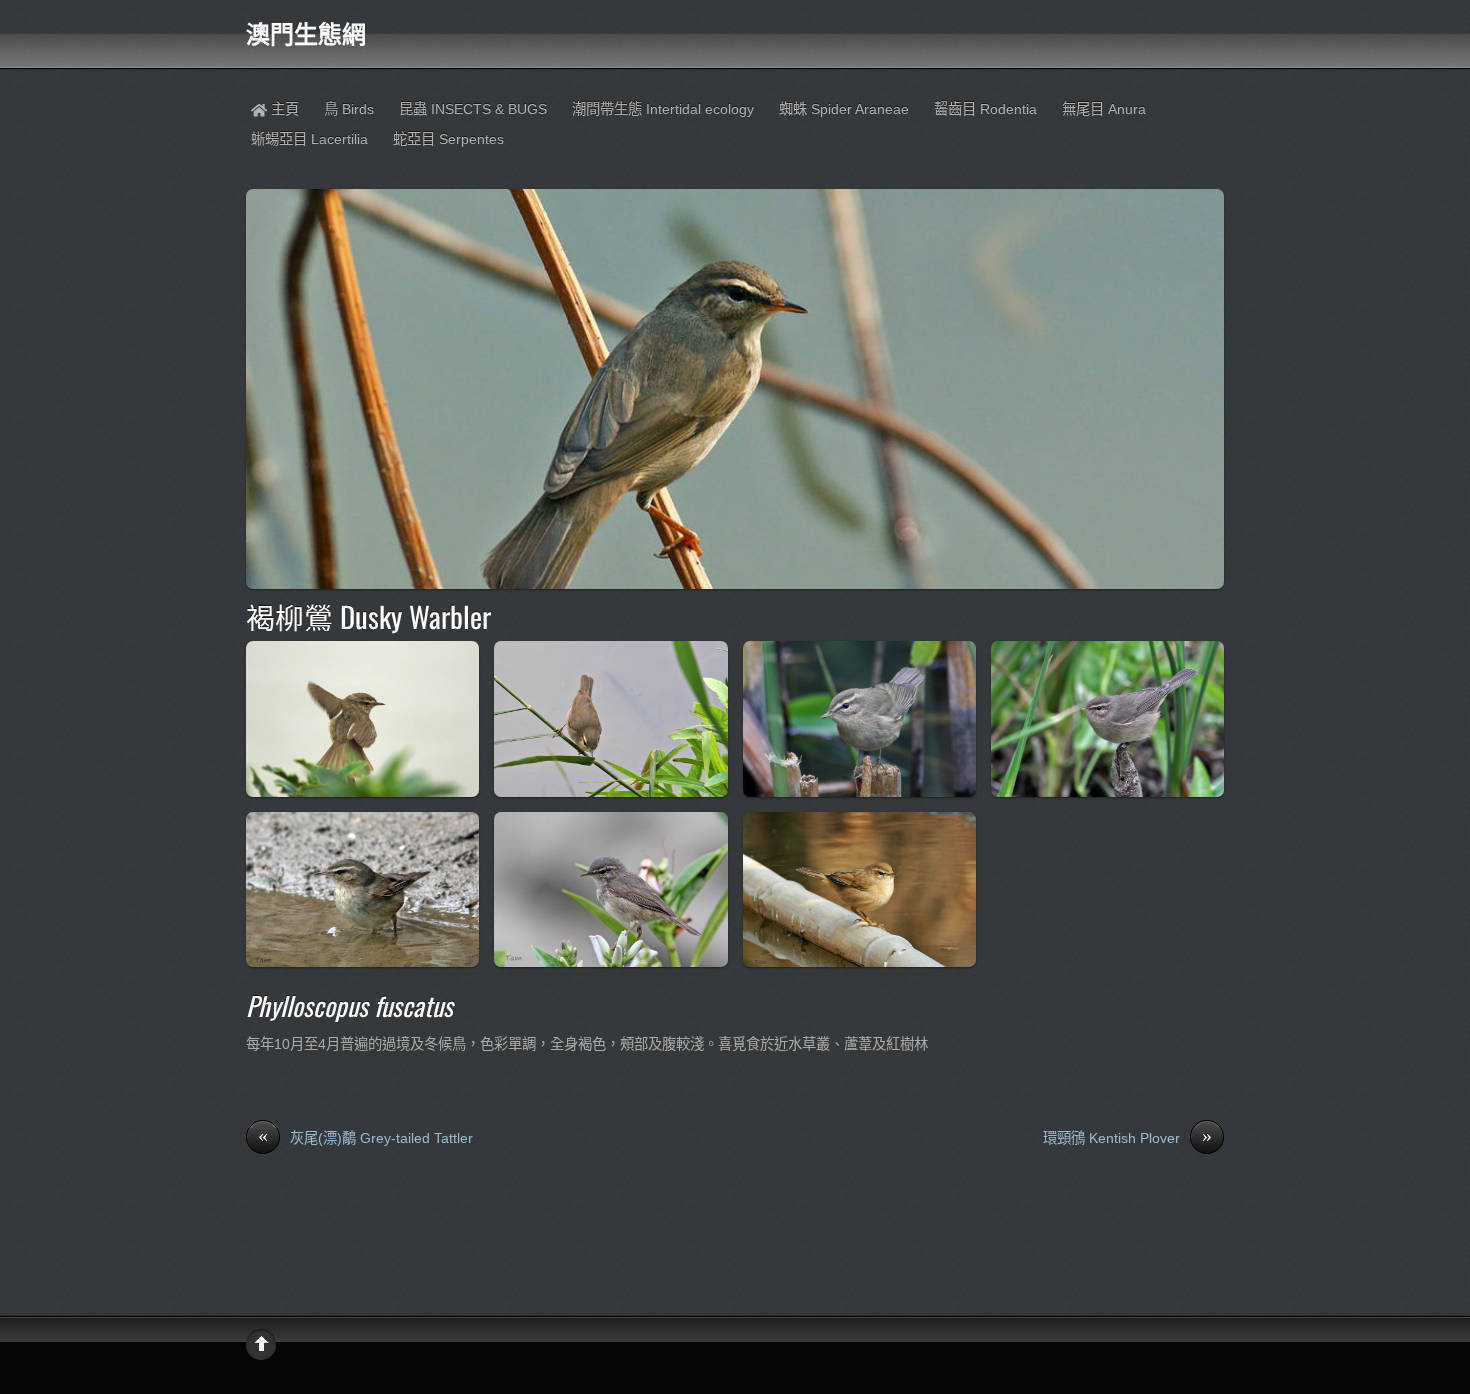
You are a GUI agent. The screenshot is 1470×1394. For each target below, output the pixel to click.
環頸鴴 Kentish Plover (1127, 1137)
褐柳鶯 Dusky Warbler (368, 616)
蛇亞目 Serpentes (448, 139)
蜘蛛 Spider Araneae (844, 109)
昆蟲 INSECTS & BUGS (473, 109)
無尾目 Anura (1104, 109)
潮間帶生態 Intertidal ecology (663, 109)
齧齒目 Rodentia (985, 109)
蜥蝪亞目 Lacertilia (309, 139)
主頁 (283, 109)
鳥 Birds (349, 109)
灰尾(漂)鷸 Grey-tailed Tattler (365, 1137)
